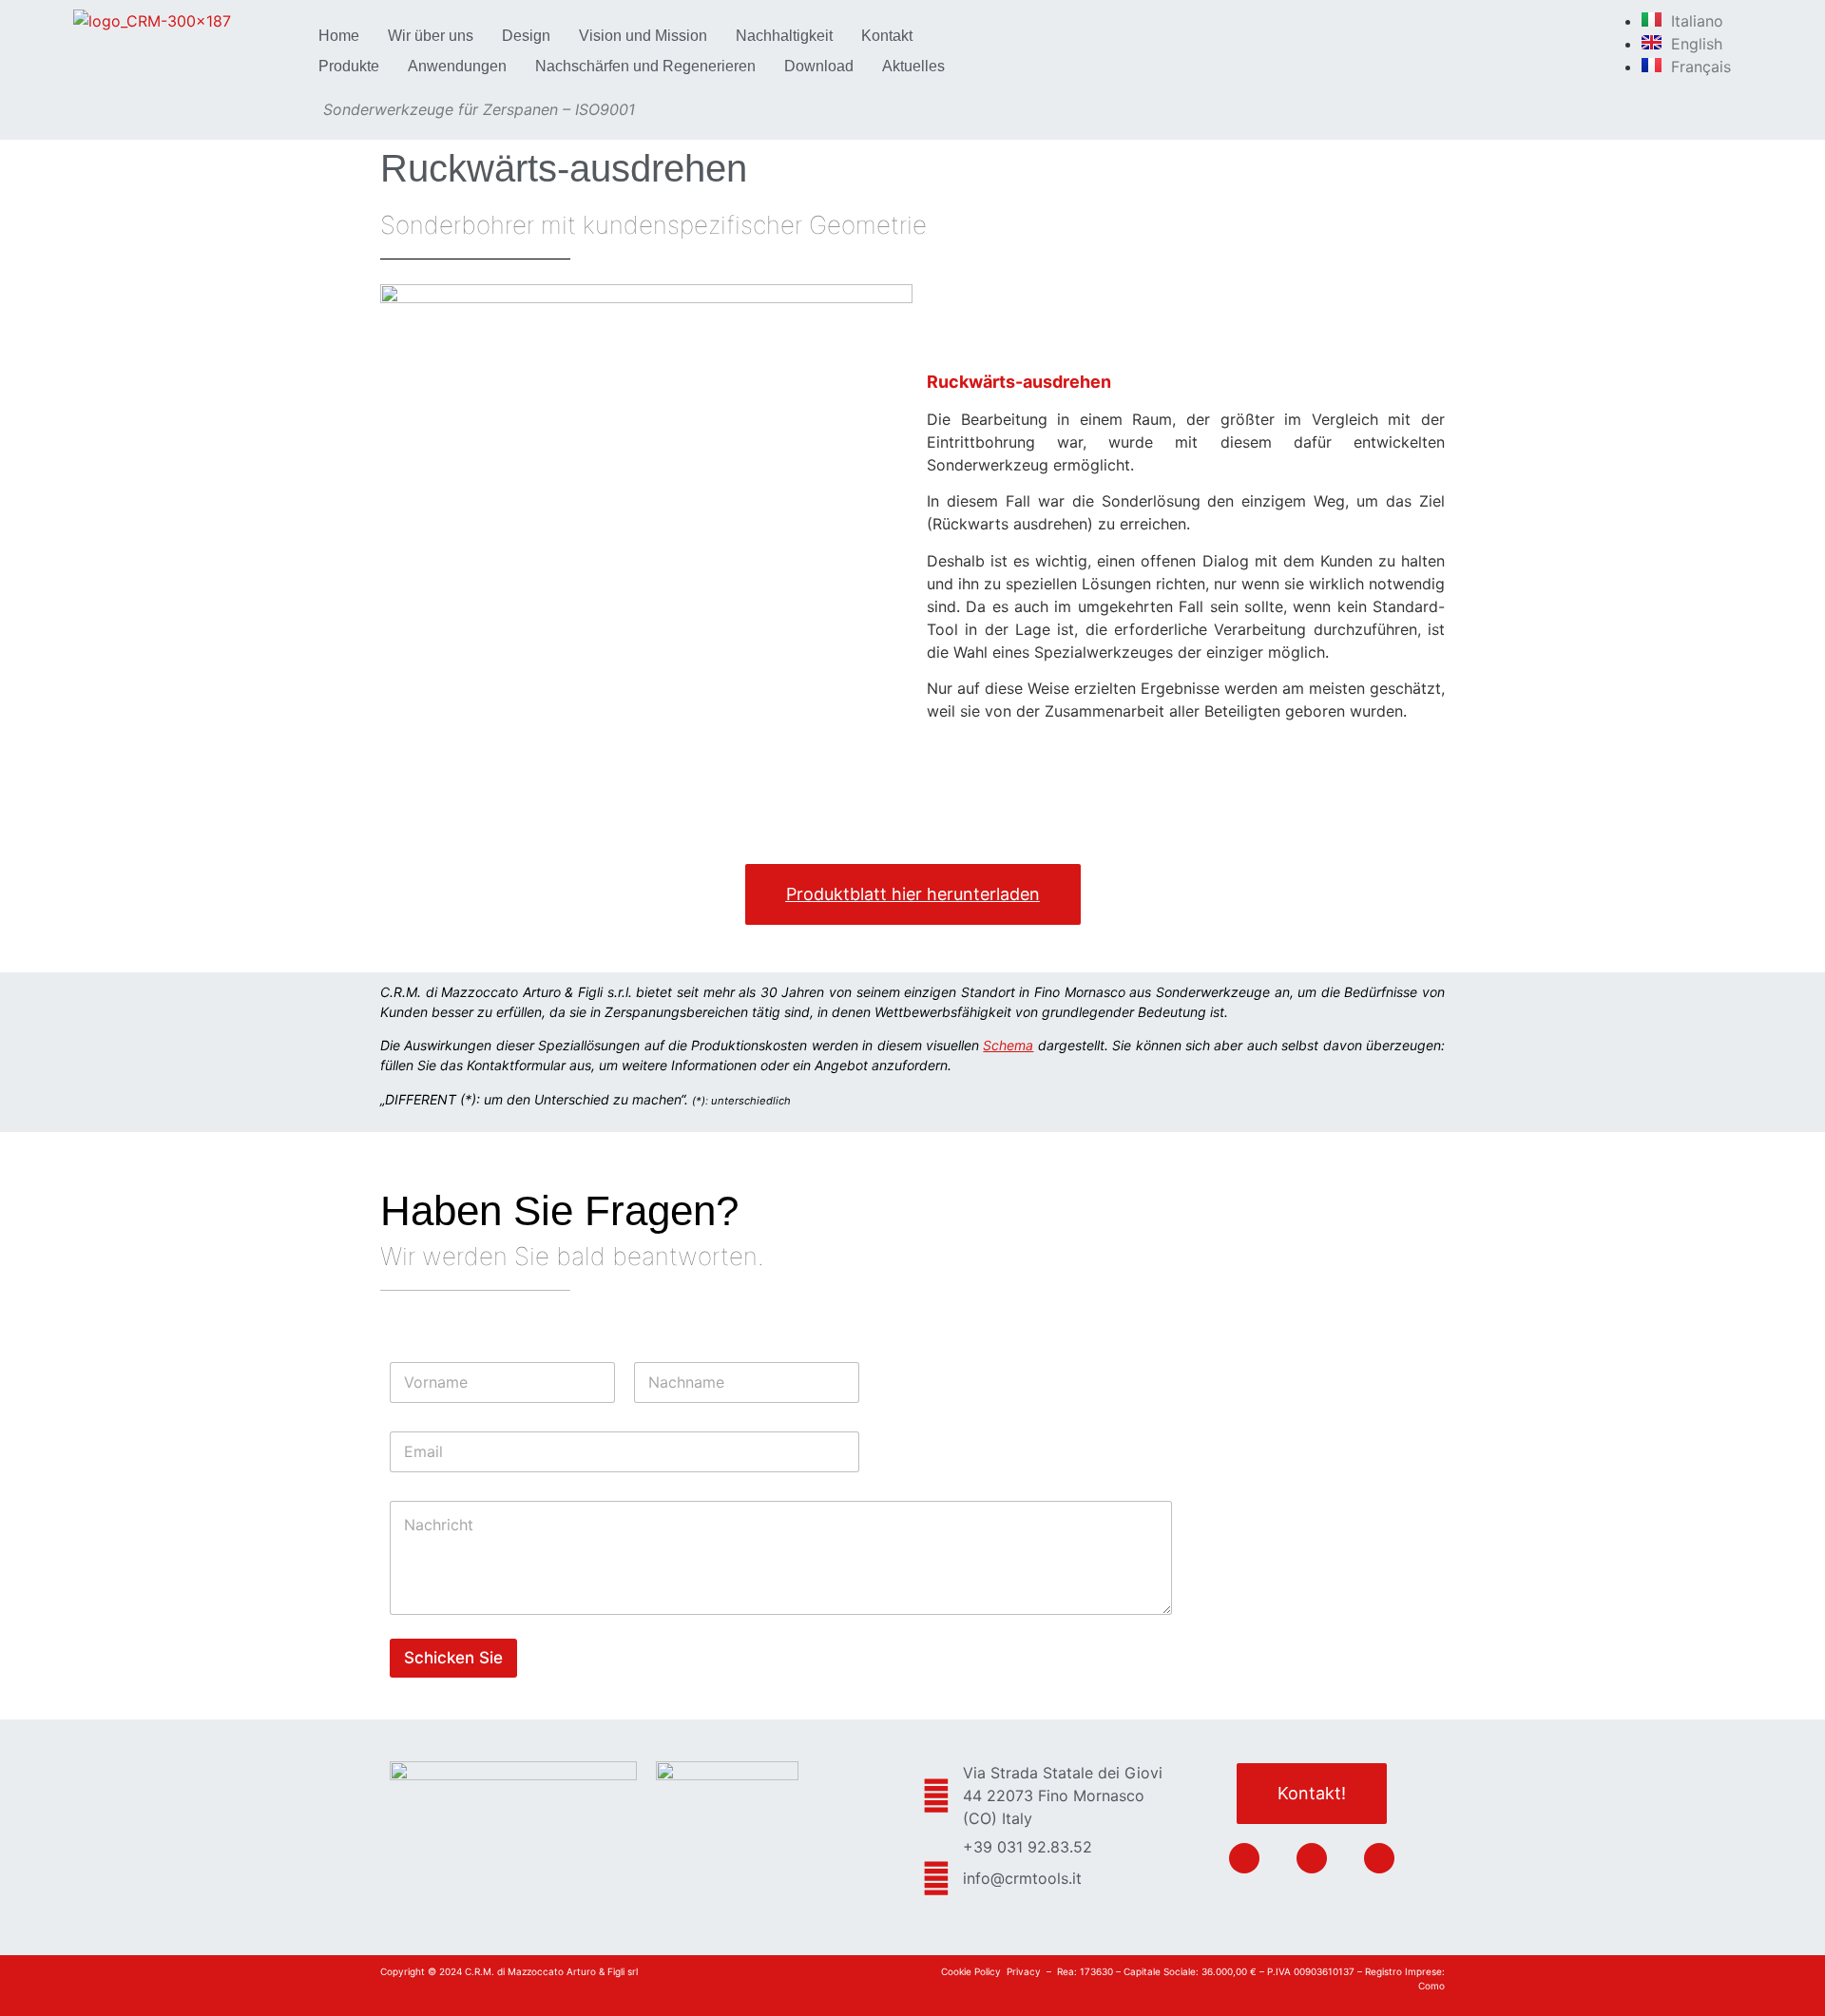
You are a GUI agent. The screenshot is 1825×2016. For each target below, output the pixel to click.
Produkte (349, 66)
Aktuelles (913, 66)
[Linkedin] (1244, 1858)
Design (526, 36)
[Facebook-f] (1312, 1858)
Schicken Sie (453, 1658)
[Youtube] (1379, 1858)
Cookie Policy (971, 1971)
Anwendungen (457, 66)
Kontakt (887, 36)
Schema (1008, 1045)
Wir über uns (431, 36)
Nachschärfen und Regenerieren (645, 66)
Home (339, 36)
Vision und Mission (643, 36)
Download (819, 66)
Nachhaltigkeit (784, 36)
